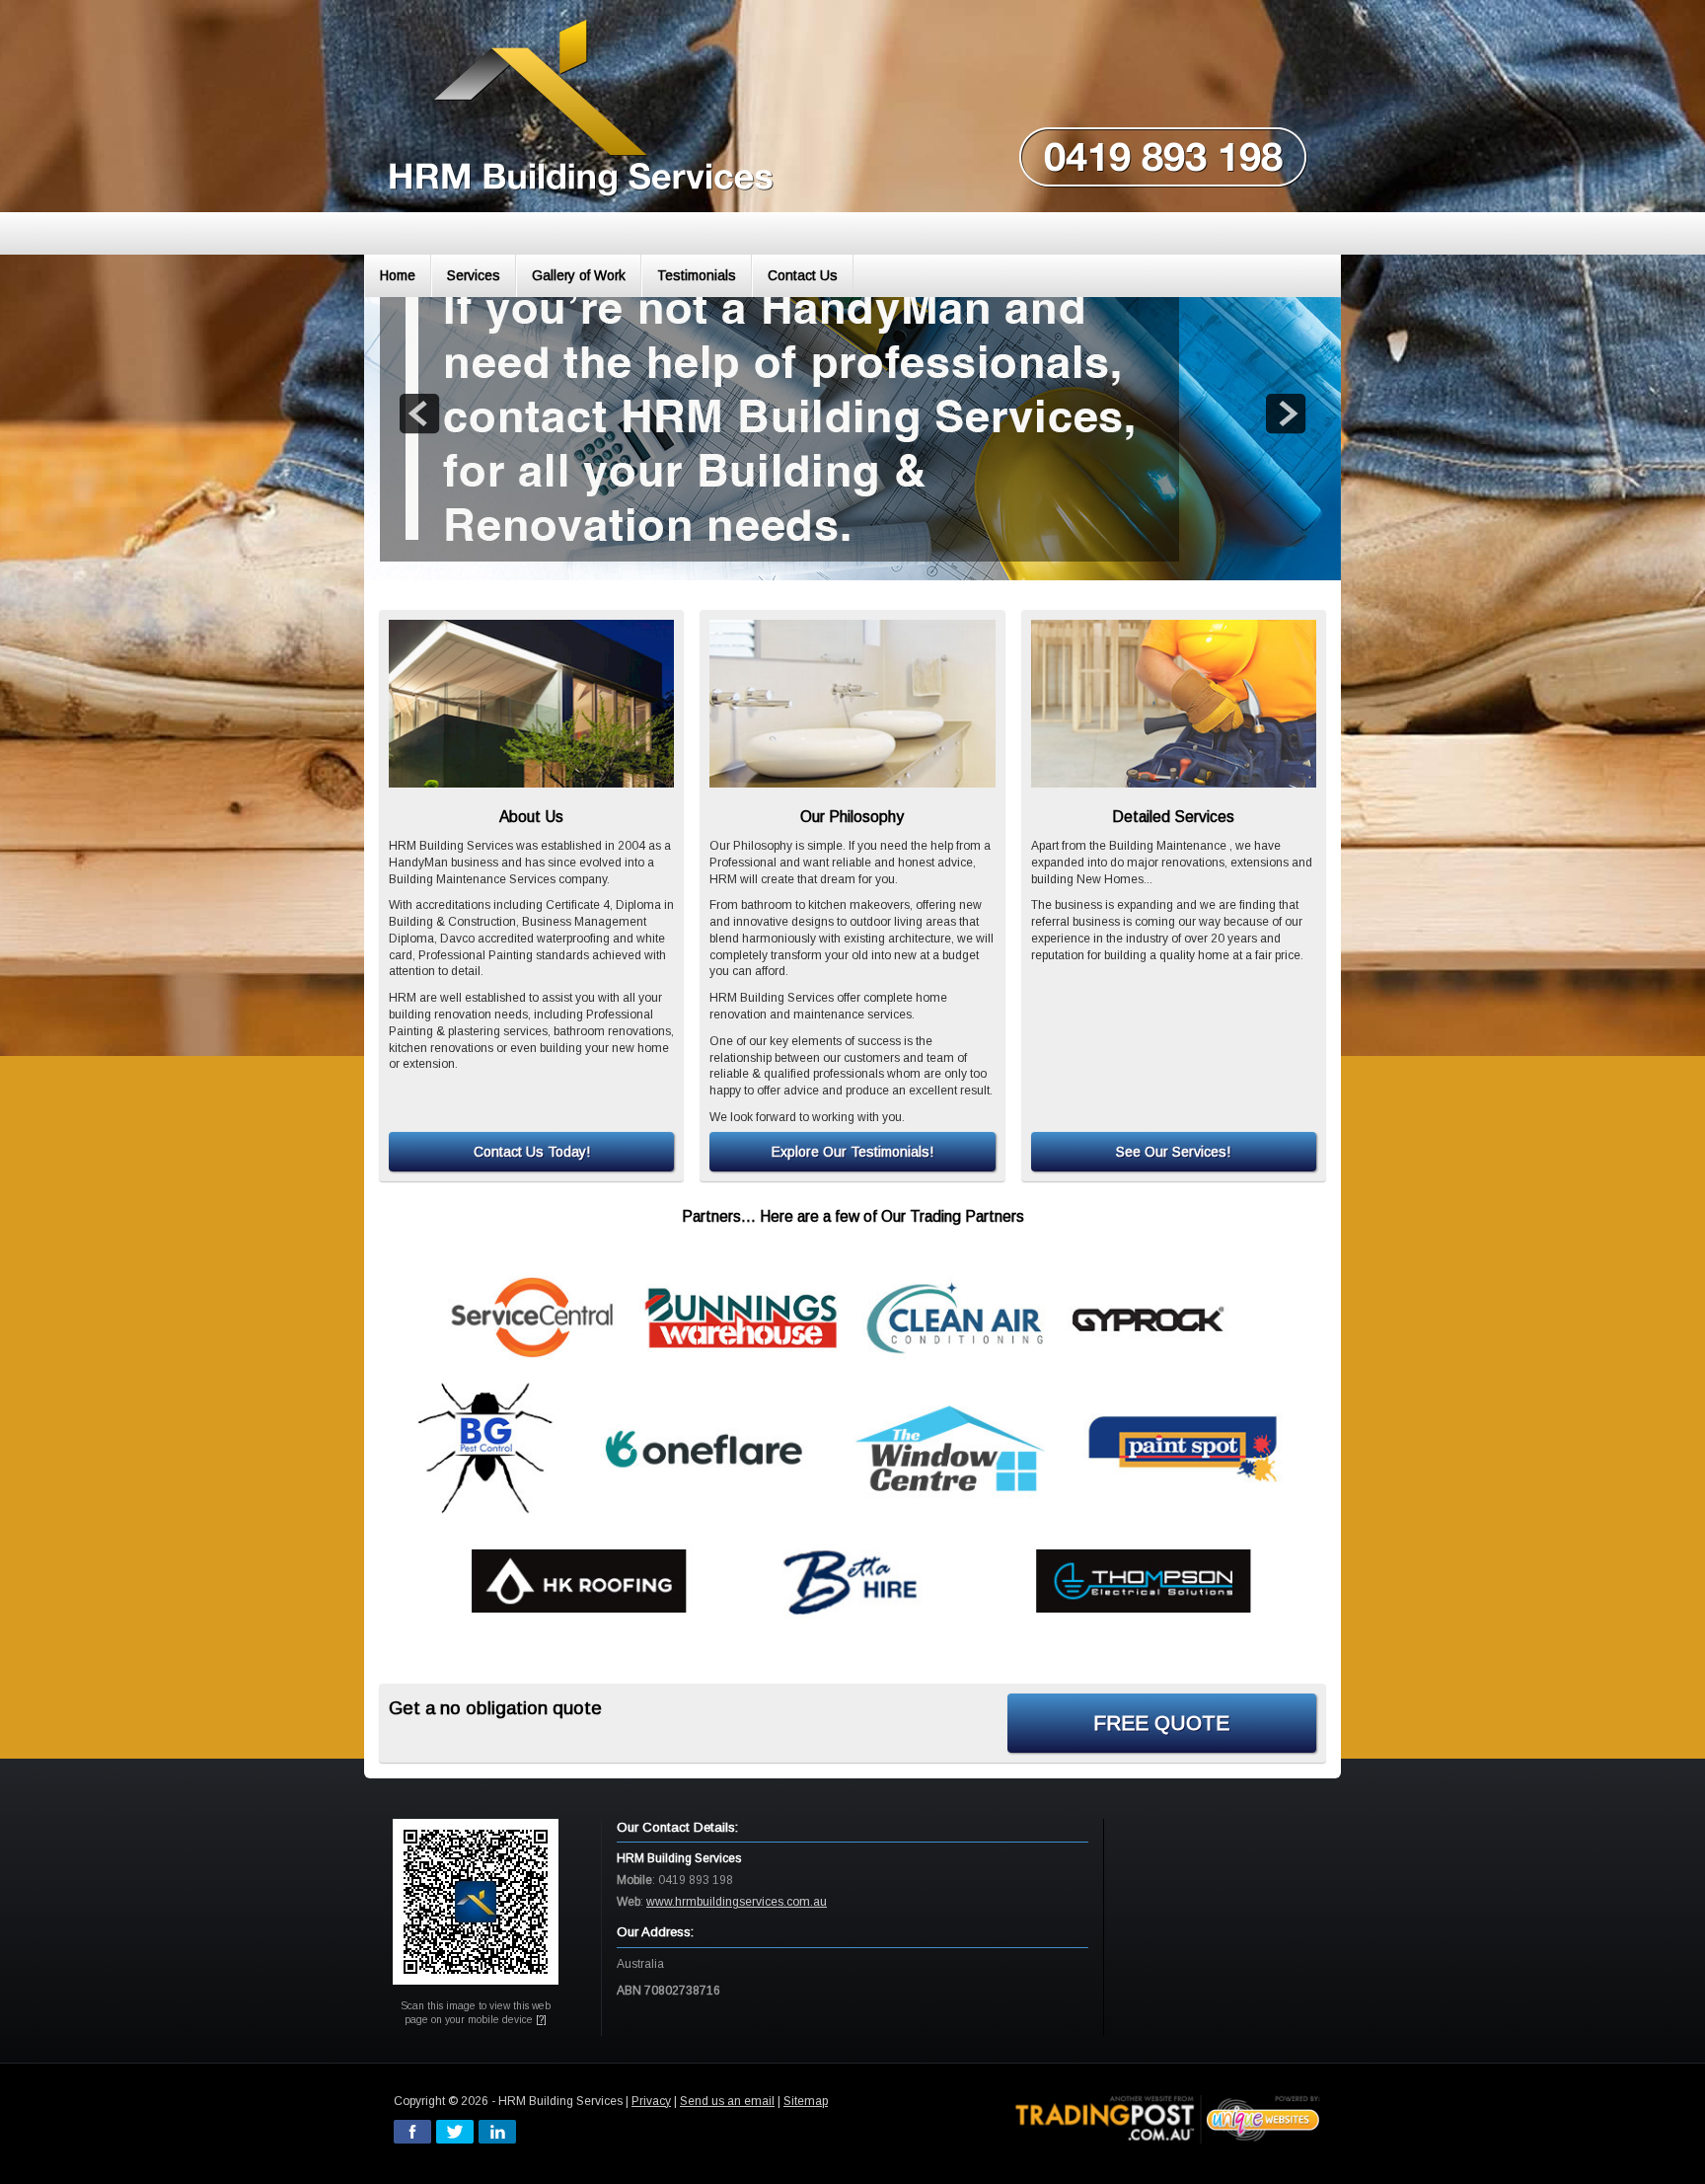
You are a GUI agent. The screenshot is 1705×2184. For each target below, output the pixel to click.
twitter (455, 2132)
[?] (541, 2020)
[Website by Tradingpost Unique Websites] (1168, 2118)
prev (419, 414)
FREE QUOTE (1161, 1723)
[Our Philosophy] (852, 704)
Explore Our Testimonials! (852, 1152)
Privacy (651, 2101)
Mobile (634, 1880)
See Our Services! (1173, 1152)
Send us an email (727, 2101)
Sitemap (806, 2101)
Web (629, 1902)
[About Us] (531, 704)
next (1286, 414)
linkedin (497, 2132)
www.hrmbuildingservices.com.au (737, 1902)
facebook (412, 2132)
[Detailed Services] (1174, 704)
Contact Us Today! (532, 1152)
